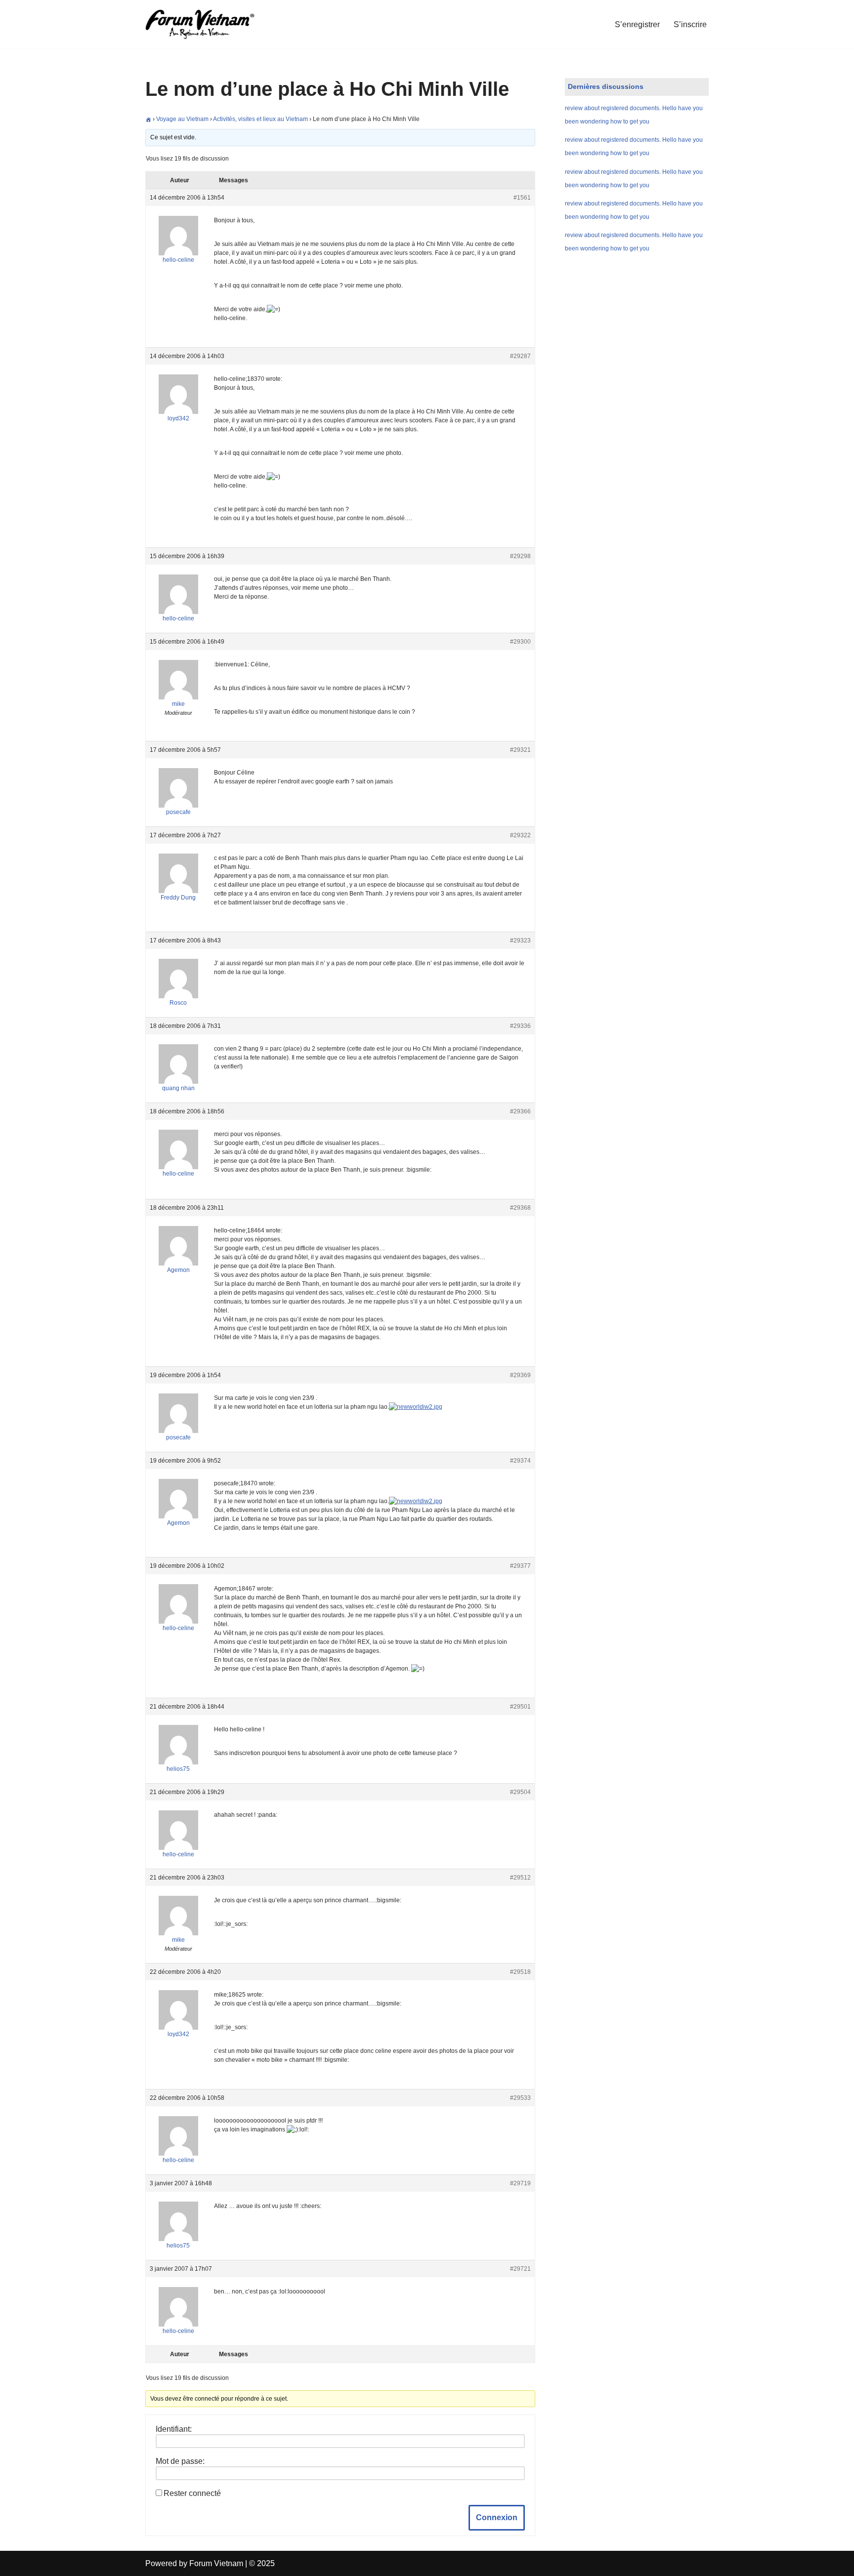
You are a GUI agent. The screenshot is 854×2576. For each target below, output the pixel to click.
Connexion (497, 2517)
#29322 (520, 835)
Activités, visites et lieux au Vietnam (260, 119)
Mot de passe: (180, 2461)
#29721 (520, 2269)
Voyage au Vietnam (182, 119)
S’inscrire (690, 24)
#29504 (520, 1792)
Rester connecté (192, 2493)
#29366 (520, 1111)
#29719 (520, 2183)
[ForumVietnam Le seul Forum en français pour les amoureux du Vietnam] (207, 24)
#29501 (520, 1707)
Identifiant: (174, 2429)
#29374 (520, 1461)
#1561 (522, 198)
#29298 (520, 556)
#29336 (520, 1026)
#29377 (520, 1566)
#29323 (520, 940)
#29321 (520, 750)
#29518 (520, 1972)
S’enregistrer (637, 24)
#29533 (520, 2098)
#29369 (520, 1375)
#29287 (520, 356)
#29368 (520, 1208)
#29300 (520, 642)
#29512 (520, 1878)
